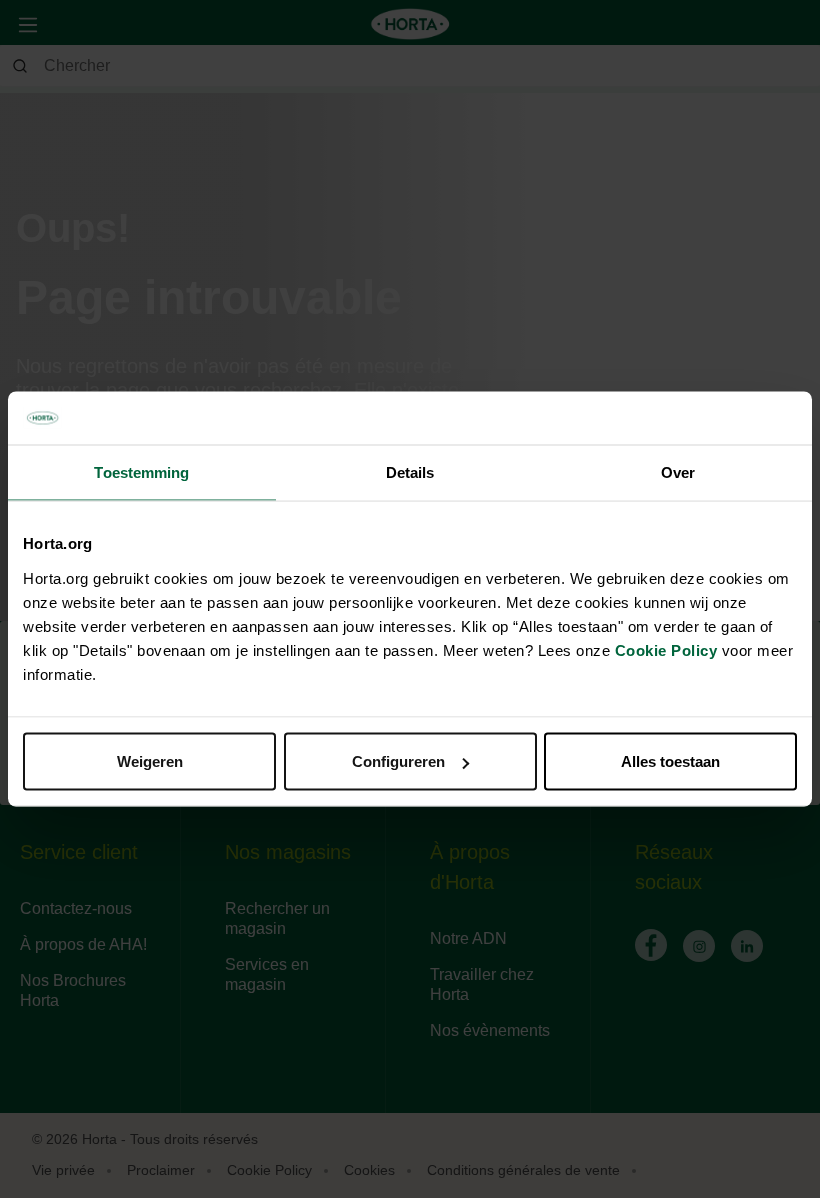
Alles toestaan (670, 761)
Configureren (398, 761)
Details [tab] (410, 471)
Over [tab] (678, 471)
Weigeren (150, 761)
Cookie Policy (666, 650)
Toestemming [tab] (141, 471)
